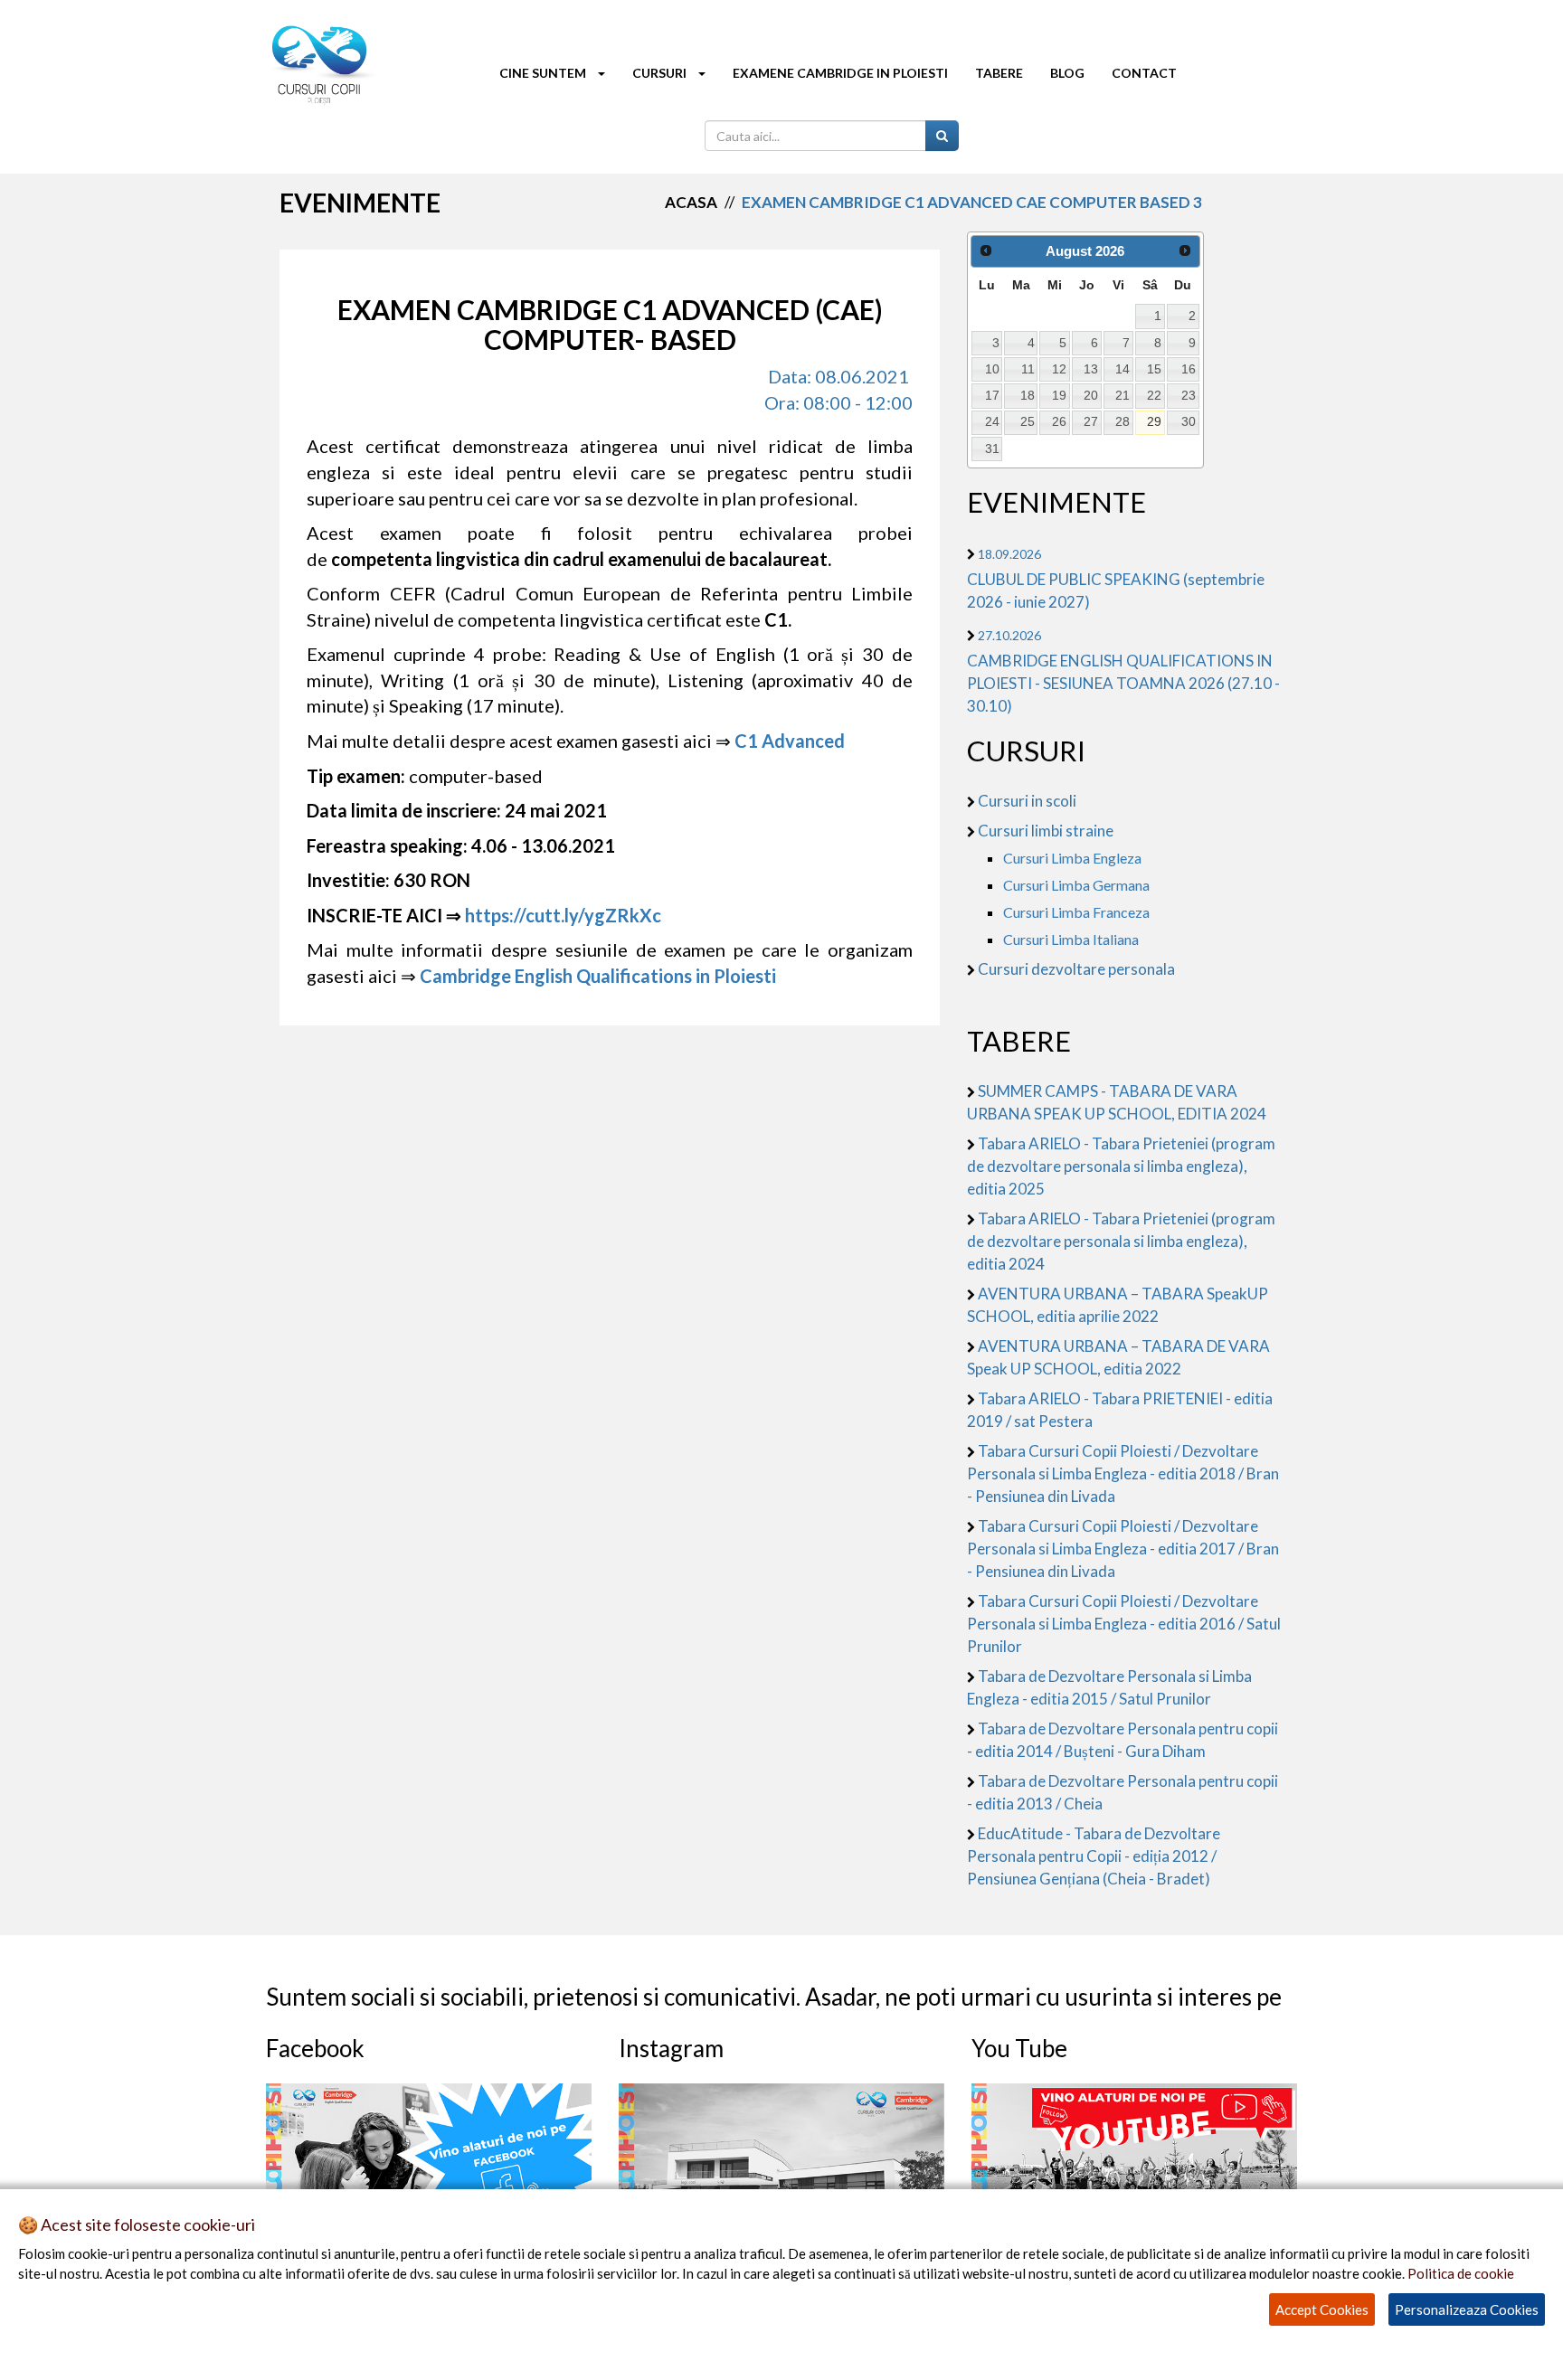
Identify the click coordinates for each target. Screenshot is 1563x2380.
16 (1189, 369)
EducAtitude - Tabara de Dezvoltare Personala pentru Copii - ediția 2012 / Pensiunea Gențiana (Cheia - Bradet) (1094, 1856)
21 (1123, 395)
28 (1123, 421)
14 (1123, 369)
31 (992, 449)
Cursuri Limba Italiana (1071, 939)
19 (1059, 395)
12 (1059, 369)
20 (1091, 395)
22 (1154, 395)
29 (1154, 421)
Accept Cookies (1322, 2309)
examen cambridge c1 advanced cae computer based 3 (972, 202)
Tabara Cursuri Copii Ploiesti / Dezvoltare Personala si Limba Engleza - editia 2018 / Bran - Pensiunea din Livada (1123, 1473)
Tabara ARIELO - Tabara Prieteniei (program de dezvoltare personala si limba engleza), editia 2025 (1121, 1166)
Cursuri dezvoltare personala (1076, 969)
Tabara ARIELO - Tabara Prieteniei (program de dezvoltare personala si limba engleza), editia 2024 (1121, 1241)
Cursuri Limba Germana (1076, 885)
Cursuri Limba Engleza (1072, 858)
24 (992, 421)
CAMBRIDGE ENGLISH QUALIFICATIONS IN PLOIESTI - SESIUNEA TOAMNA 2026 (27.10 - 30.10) (1123, 671)
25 (1028, 421)
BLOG (1067, 73)
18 (1028, 395)
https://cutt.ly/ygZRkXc (563, 915)
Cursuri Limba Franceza (1076, 912)
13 (1091, 369)
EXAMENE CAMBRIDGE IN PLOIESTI (840, 73)
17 (992, 395)
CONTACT (1144, 73)
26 (1059, 421)
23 (1189, 395)
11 (1028, 369)
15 (1154, 369)
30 (1189, 421)
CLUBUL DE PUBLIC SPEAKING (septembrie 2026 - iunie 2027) (1116, 579)
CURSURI (661, 73)
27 (1091, 421)
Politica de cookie (1461, 2273)
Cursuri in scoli (1027, 801)
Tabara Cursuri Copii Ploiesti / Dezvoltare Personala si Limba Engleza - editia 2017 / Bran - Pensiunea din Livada (1123, 1549)
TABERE (999, 73)
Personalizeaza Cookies (1467, 2309)
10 (992, 369)
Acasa (691, 202)
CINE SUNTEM (544, 73)
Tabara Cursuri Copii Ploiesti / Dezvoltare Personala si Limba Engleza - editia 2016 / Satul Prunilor (1124, 1624)
